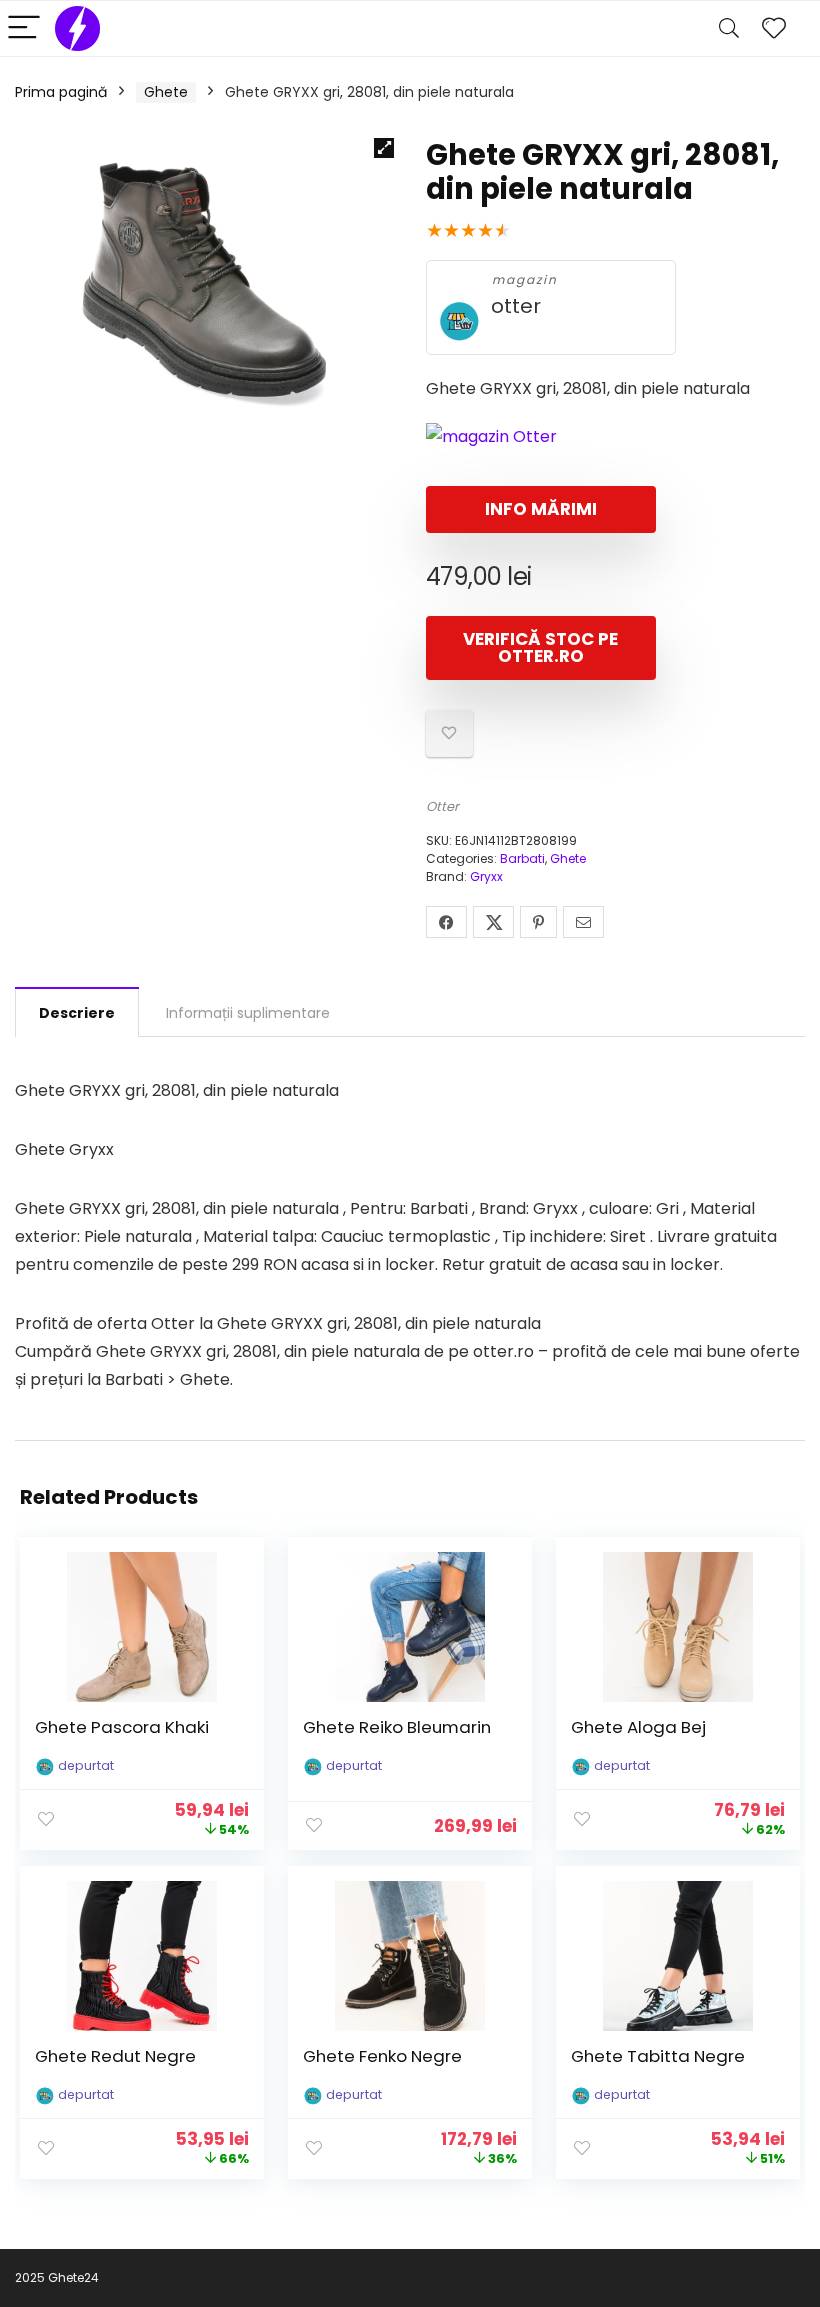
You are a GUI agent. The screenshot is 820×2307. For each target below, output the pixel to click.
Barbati (522, 858)
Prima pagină (61, 92)
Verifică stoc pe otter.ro (540, 647)
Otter (442, 806)
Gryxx (486, 876)
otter (516, 306)
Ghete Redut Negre (115, 2056)
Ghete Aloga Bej (638, 1727)
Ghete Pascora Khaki (122, 1727)
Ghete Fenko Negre (382, 2056)
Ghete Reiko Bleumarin (397, 1727)
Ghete (166, 92)
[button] (384, 148)
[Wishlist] (774, 28)
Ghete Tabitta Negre (658, 2056)
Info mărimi (541, 509)
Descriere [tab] (77, 1013)
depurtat (86, 1765)
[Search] (729, 28)
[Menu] (24, 28)
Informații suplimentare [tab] (248, 1013)
